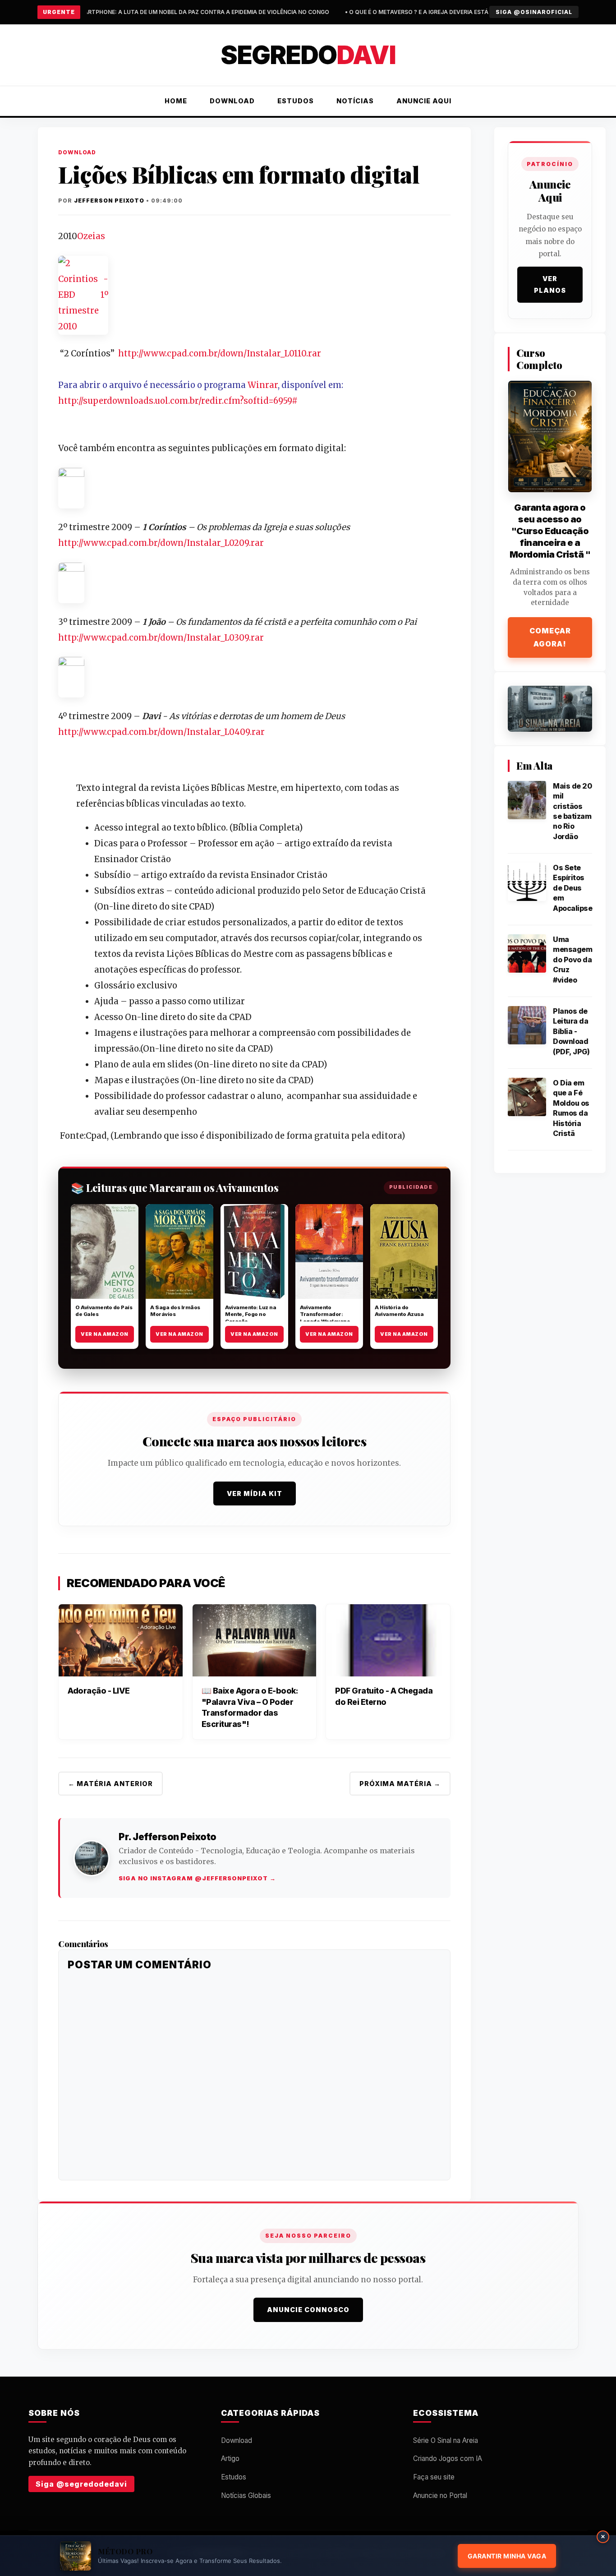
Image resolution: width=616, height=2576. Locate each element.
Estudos (296, 101)
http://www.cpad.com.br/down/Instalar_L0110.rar (220, 353)
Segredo (308, 55)
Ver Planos (550, 284)
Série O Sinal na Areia (446, 2440)
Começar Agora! (550, 637)
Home (176, 101)
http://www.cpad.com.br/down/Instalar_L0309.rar (161, 638)
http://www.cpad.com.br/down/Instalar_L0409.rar (161, 732)
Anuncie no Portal (440, 2495)
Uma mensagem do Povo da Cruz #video (572, 960)
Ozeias (91, 236)
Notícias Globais (246, 2495)
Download (232, 101)
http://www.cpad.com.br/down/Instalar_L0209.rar (161, 543)
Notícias (355, 101)
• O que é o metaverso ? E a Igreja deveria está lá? (255, 12)
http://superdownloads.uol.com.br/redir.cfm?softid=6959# (178, 401)
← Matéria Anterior (110, 1784)
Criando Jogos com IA (448, 2458)
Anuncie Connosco (308, 2310)
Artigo (230, 2458)
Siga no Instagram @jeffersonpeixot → (197, 1878)
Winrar (263, 385)
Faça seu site (434, 2477)
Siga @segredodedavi (81, 2484)
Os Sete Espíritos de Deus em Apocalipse (572, 888)
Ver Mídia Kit (255, 1493)
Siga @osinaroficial (534, 12)
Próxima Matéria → (400, 1784)
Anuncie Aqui (424, 101)
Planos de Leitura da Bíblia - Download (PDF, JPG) (571, 1031)
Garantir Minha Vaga (507, 2556)
